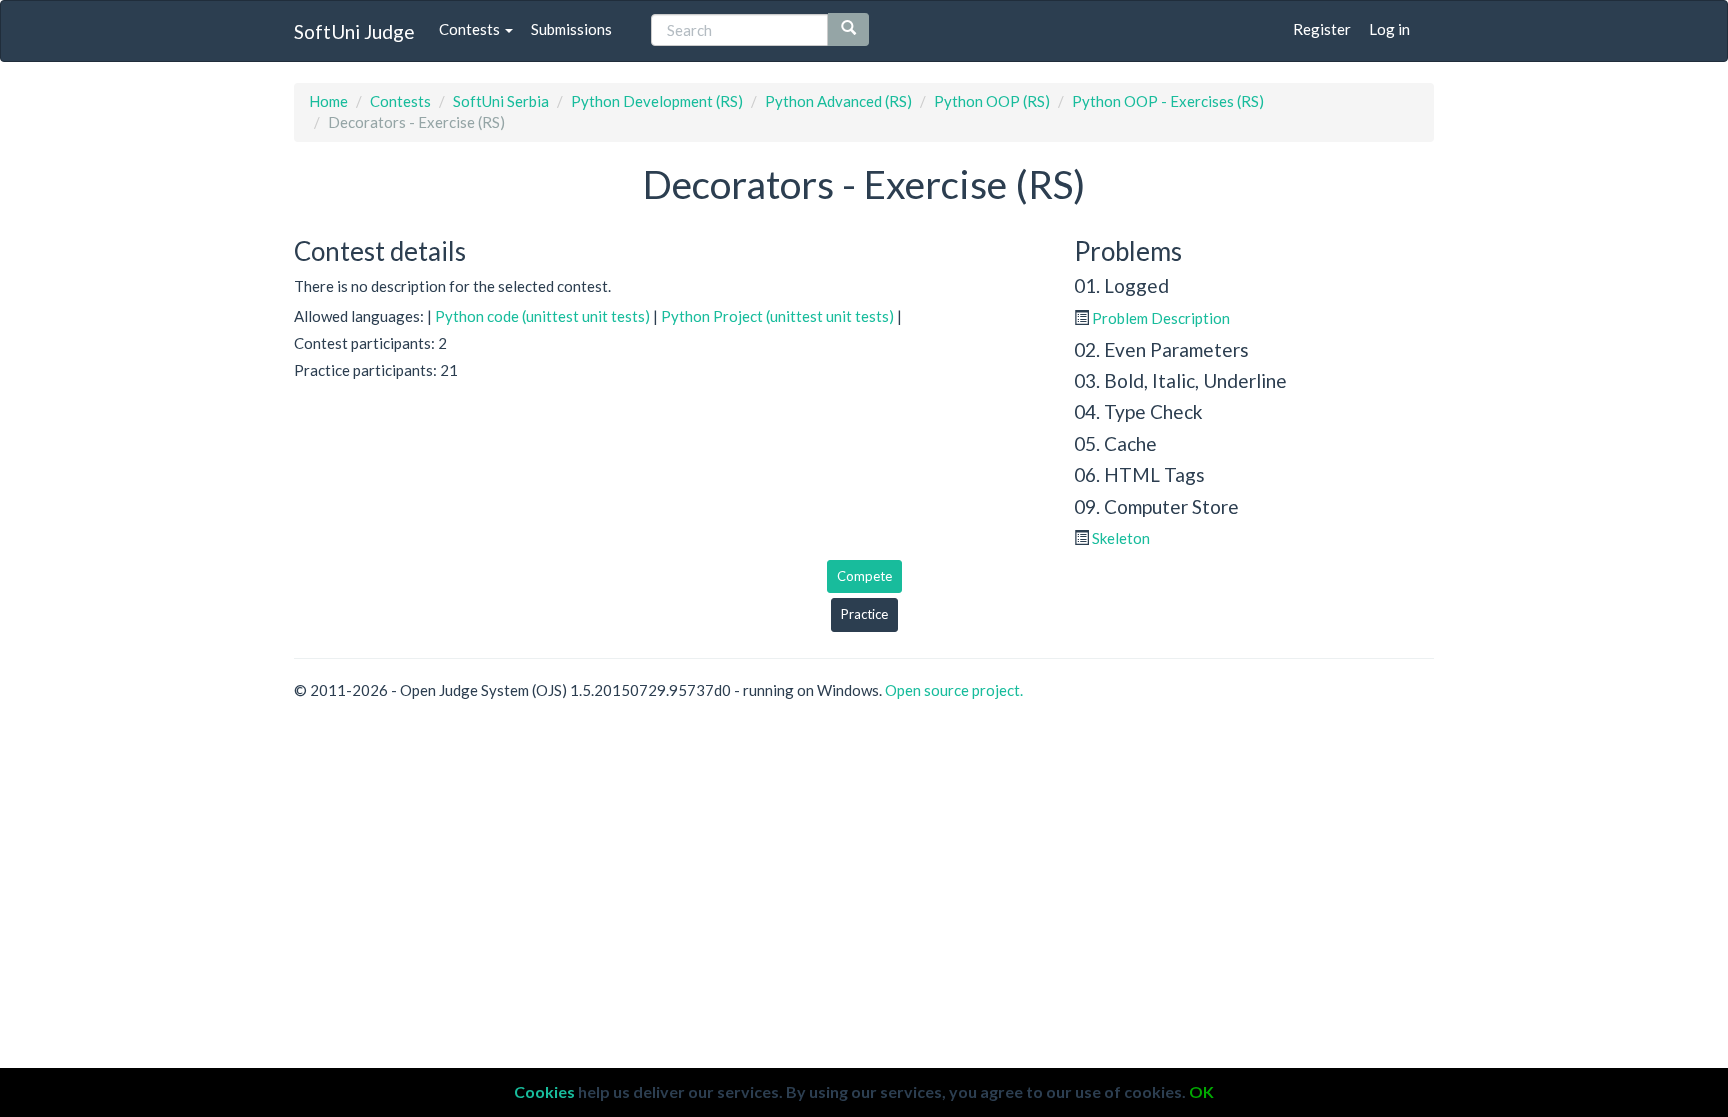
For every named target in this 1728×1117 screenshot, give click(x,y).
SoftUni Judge (354, 31)
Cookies (544, 1091)
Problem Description (1161, 318)
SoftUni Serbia (501, 101)
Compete (864, 576)
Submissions (571, 29)
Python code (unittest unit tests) (542, 316)
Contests (471, 29)
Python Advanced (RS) (838, 101)
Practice (864, 614)
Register (1322, 29)
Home (328, 101)
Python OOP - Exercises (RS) (1168, 101)
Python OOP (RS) (992, 101)
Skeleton (1121, 538)
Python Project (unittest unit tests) (777, 316)
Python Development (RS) (657, 101)
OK (1201, 1091)
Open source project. (954, 690)
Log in (1389, 29)
